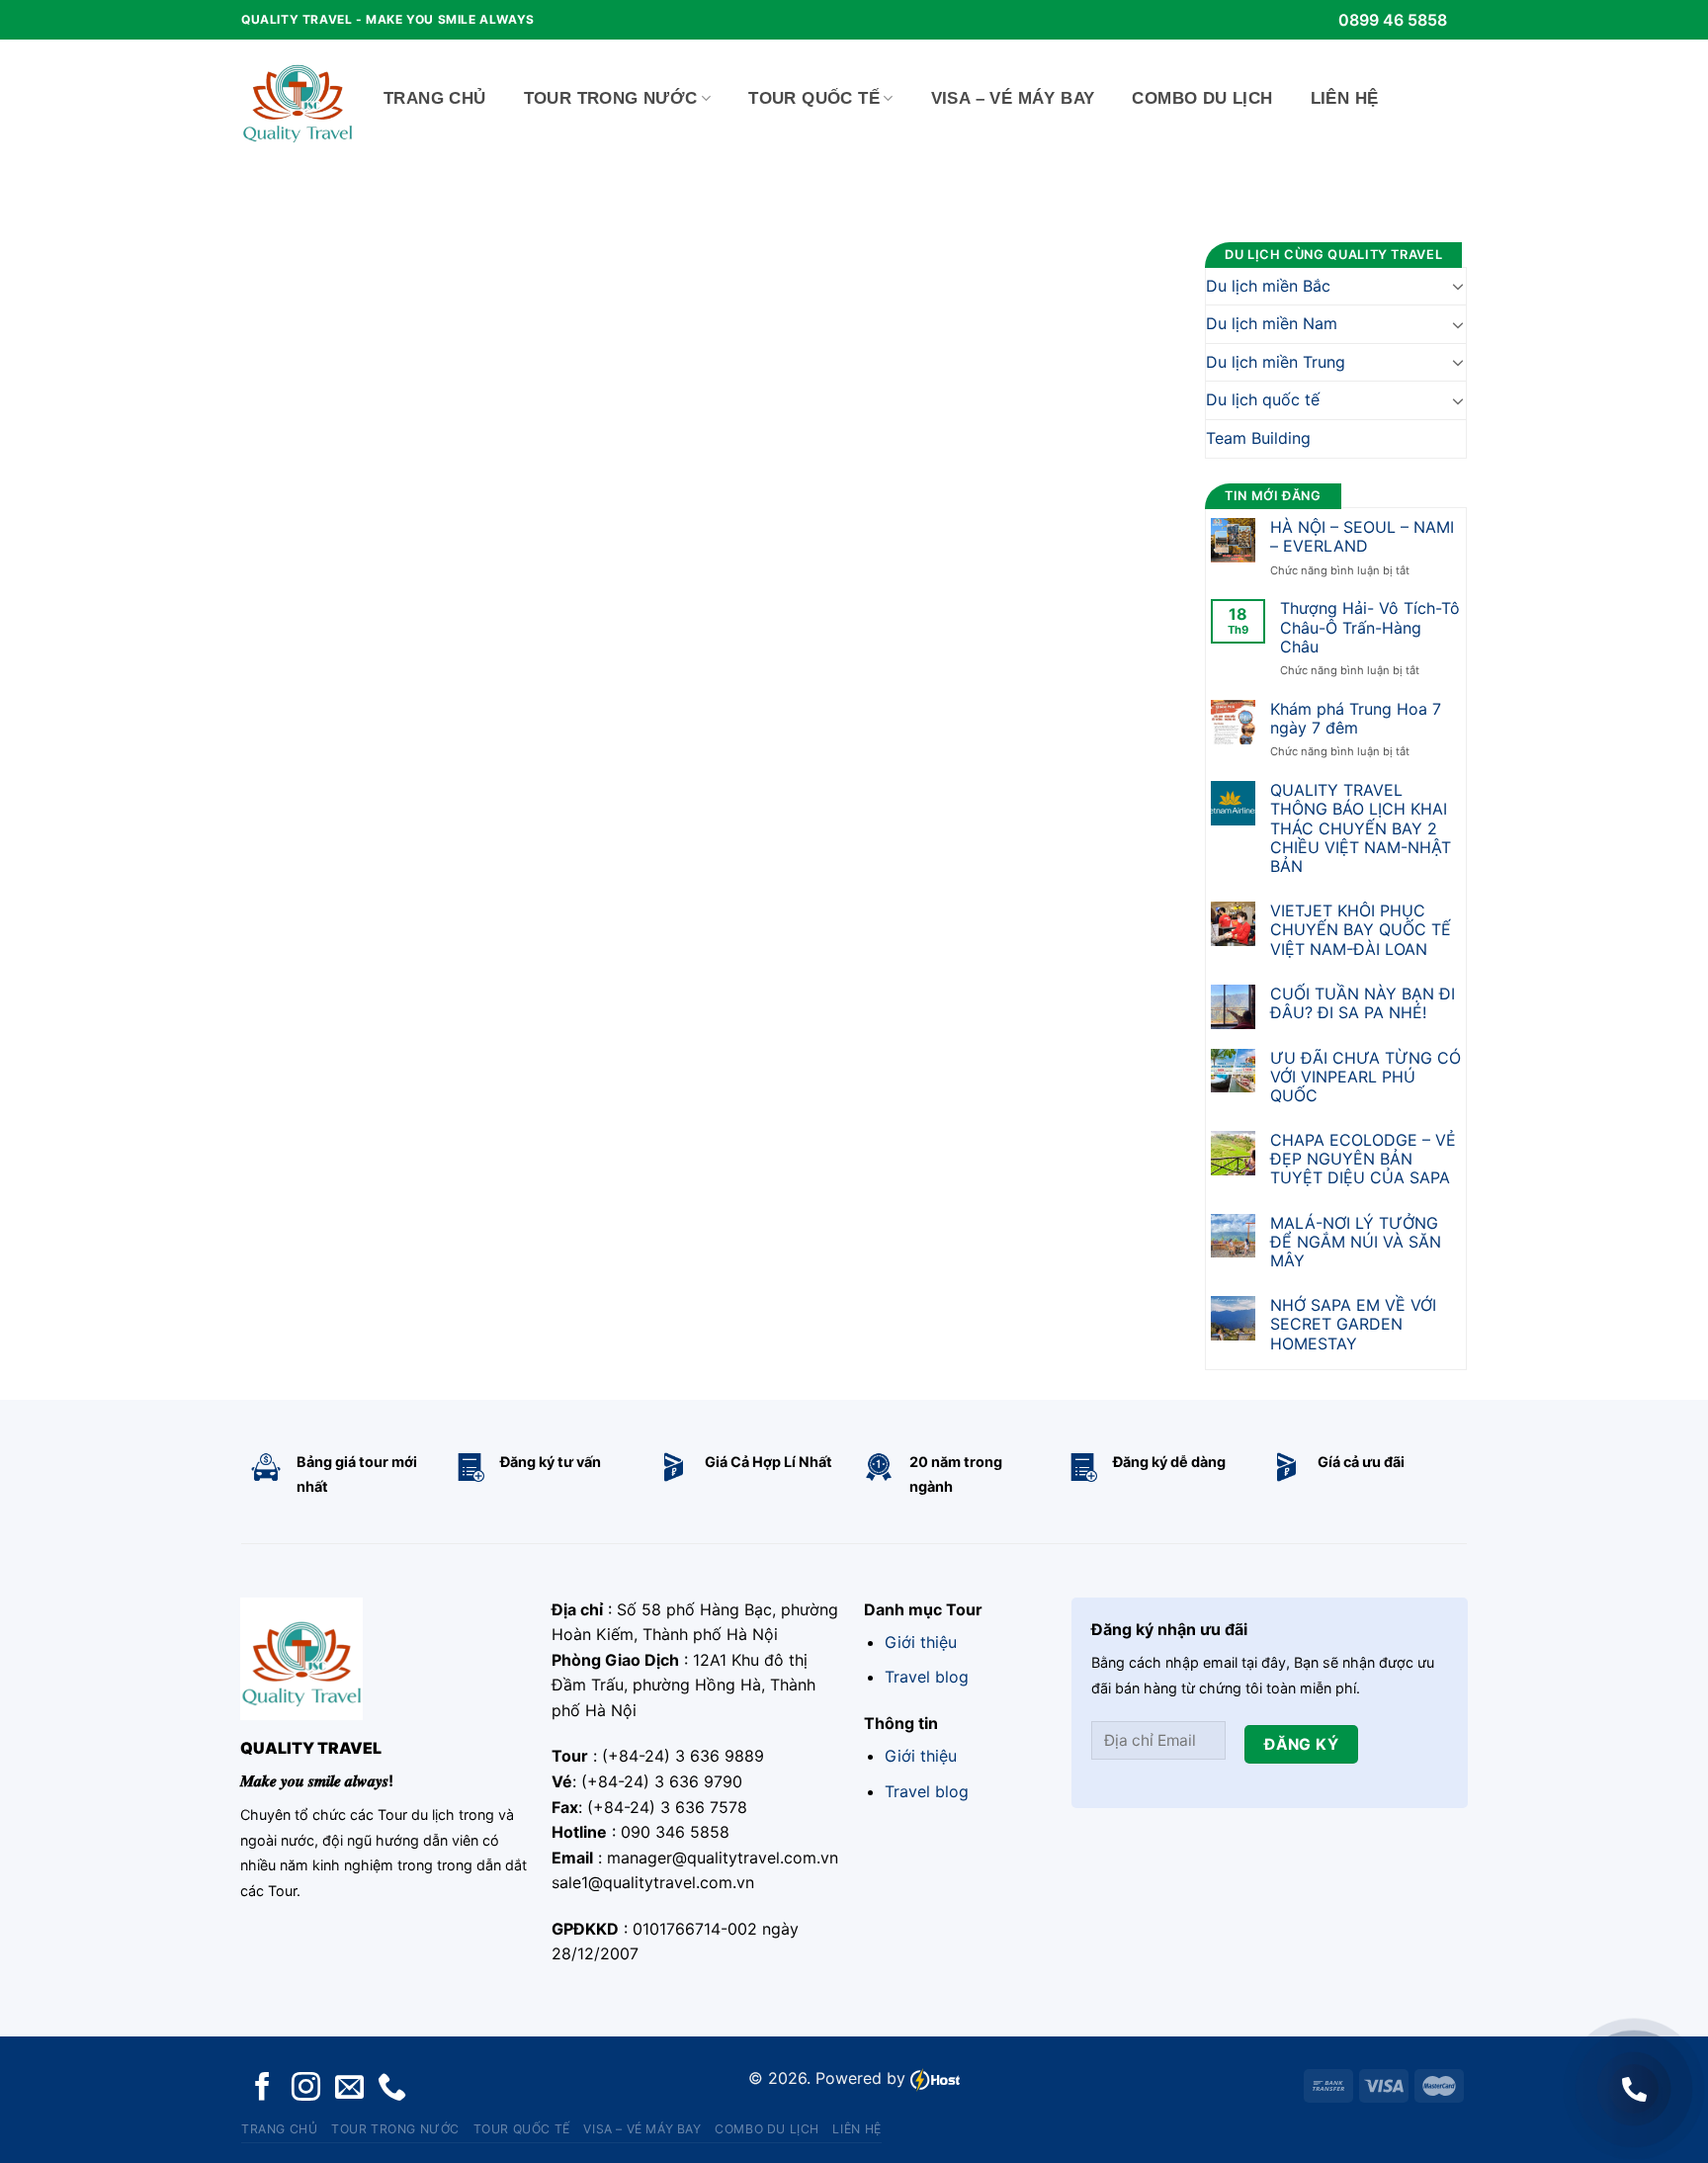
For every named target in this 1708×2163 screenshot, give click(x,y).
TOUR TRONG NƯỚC (611, 98)
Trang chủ (435, 98)
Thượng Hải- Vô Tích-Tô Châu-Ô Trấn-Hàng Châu (1370, 627)
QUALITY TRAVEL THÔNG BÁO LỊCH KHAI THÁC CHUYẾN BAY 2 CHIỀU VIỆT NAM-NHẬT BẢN (1361, 828)
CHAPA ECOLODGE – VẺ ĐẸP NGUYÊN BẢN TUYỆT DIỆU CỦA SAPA (1363, 1159)
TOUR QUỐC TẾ (814, 98)
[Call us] (392, 2088)
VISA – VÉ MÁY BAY (1013, 98)
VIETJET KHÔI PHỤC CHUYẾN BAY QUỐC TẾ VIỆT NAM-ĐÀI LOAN (1361, 930)
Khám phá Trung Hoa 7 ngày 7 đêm (1356, 719)
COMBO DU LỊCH (1202, 98)
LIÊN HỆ (1345, 98)
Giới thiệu (921, 1642)
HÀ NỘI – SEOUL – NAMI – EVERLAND (1362, 537)
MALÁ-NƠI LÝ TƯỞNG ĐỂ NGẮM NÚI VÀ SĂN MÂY (1356, 1242)
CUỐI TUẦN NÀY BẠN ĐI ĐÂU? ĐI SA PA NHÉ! (1363, 1003)
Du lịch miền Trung (1276, 362)
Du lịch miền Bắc (1268, 286)
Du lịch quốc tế (1263, 399)
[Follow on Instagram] (306, 2088)
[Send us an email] (349, 2088)
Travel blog (927, 1677)
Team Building (1258, 438)
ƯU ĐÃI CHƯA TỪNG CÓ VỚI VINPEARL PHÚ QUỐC (1366, 1077)
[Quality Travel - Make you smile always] (298, 99)
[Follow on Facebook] (262, 2088)
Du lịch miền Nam (1272, 323)
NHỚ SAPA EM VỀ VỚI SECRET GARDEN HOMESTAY (1353, 1324)
